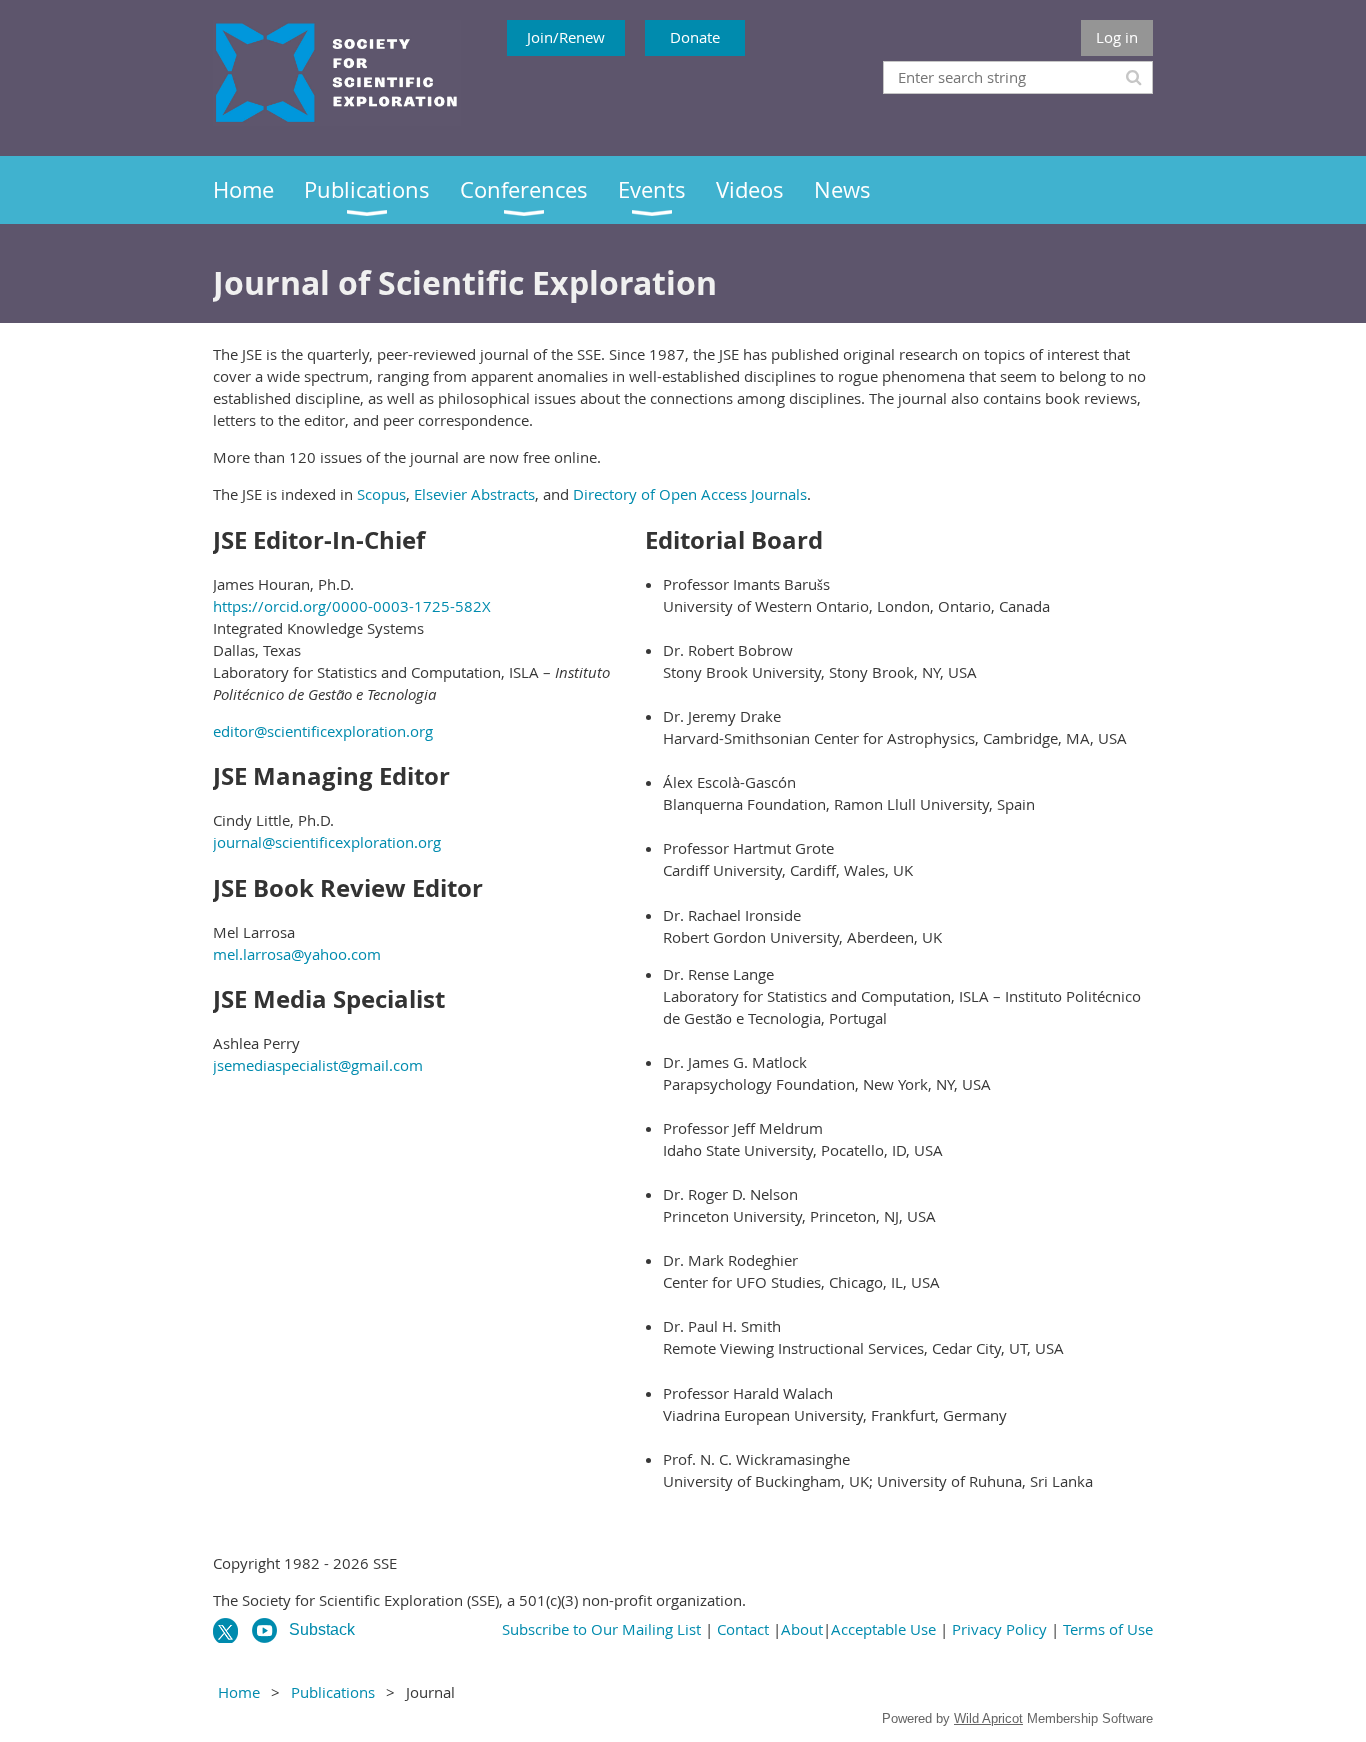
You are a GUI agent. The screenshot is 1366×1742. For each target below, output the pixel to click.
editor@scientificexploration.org (323, 731)
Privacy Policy (999, 1629)
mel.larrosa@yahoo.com (297, 954)
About (802, 1629)
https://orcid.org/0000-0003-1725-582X (352, 606)
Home (239, 1692)
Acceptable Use (883, 1629)
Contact (743, 1629)
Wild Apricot (988, 1718)
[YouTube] (264, 1630)
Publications (333, 1692)
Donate (695, 37)
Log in (1117, 37)
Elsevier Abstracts (474, 494)
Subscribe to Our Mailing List (601, 1629)
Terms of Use (1108, 1629)
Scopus (381, 494)
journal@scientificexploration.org (327, 842)
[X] (225, 1630)
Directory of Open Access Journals (690, 494)
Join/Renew (566, 37)
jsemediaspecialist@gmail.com (318, 1065)
